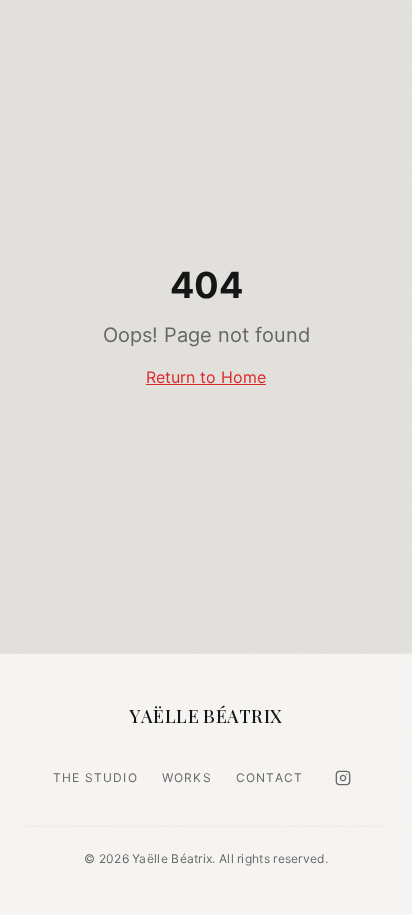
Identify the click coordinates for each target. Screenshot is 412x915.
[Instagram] (343, 778)
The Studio (95, 777)
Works (187, 777)
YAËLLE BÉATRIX (205, 716)
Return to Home (206, 377)
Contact (269, 777)
